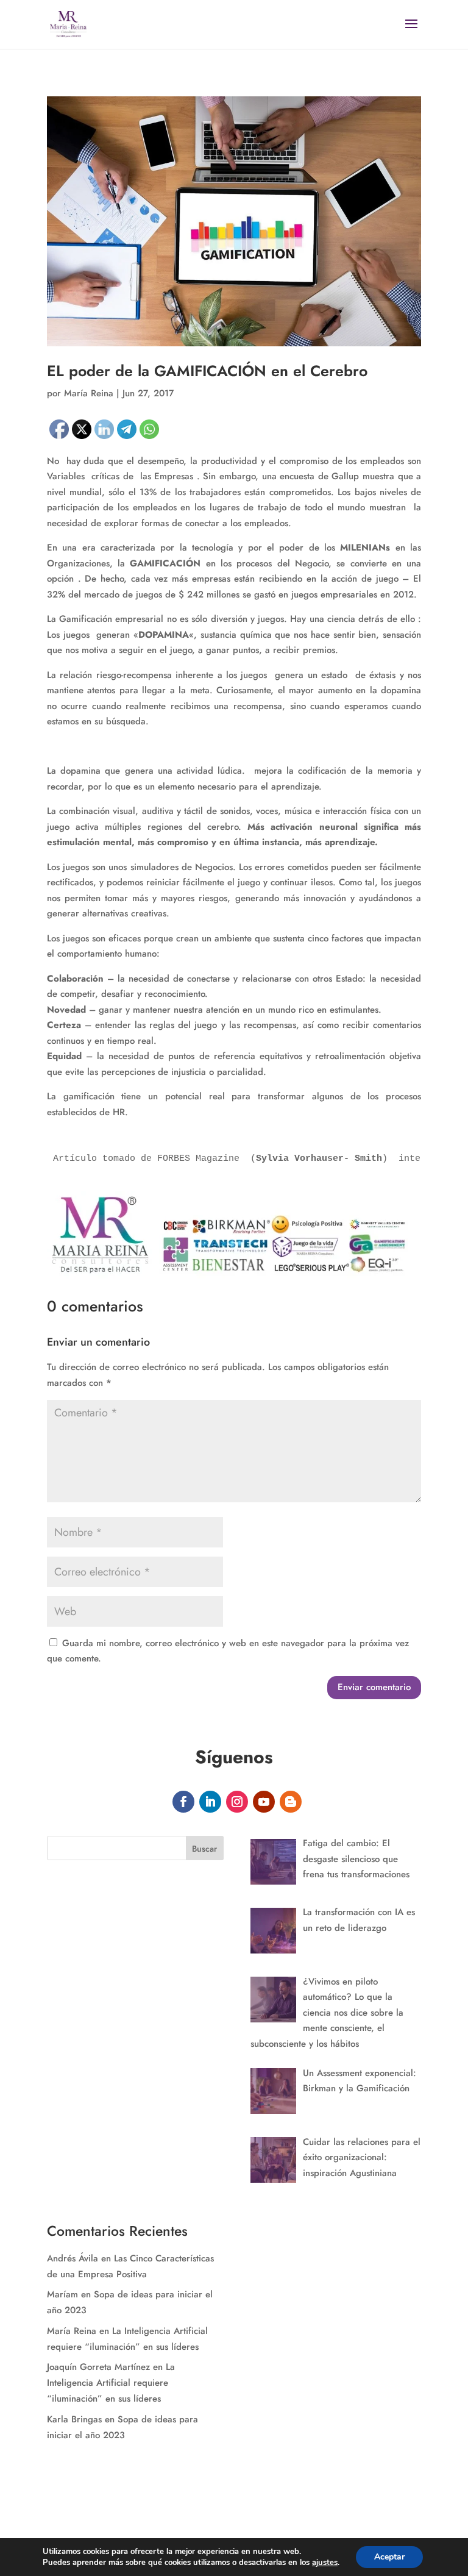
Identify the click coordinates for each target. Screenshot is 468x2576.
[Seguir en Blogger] (291, 1802)
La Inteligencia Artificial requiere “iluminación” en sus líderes (111, 2383)
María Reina (72, 2331)
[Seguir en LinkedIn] (210, 1802)
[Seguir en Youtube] (264, 1802)
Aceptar (389, 2557)
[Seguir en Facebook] (183, 1802)
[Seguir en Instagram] (237, 1802)
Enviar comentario (374, 1687)
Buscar (204, 1849)
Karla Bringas (74, 2419)
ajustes (325, 2563)
